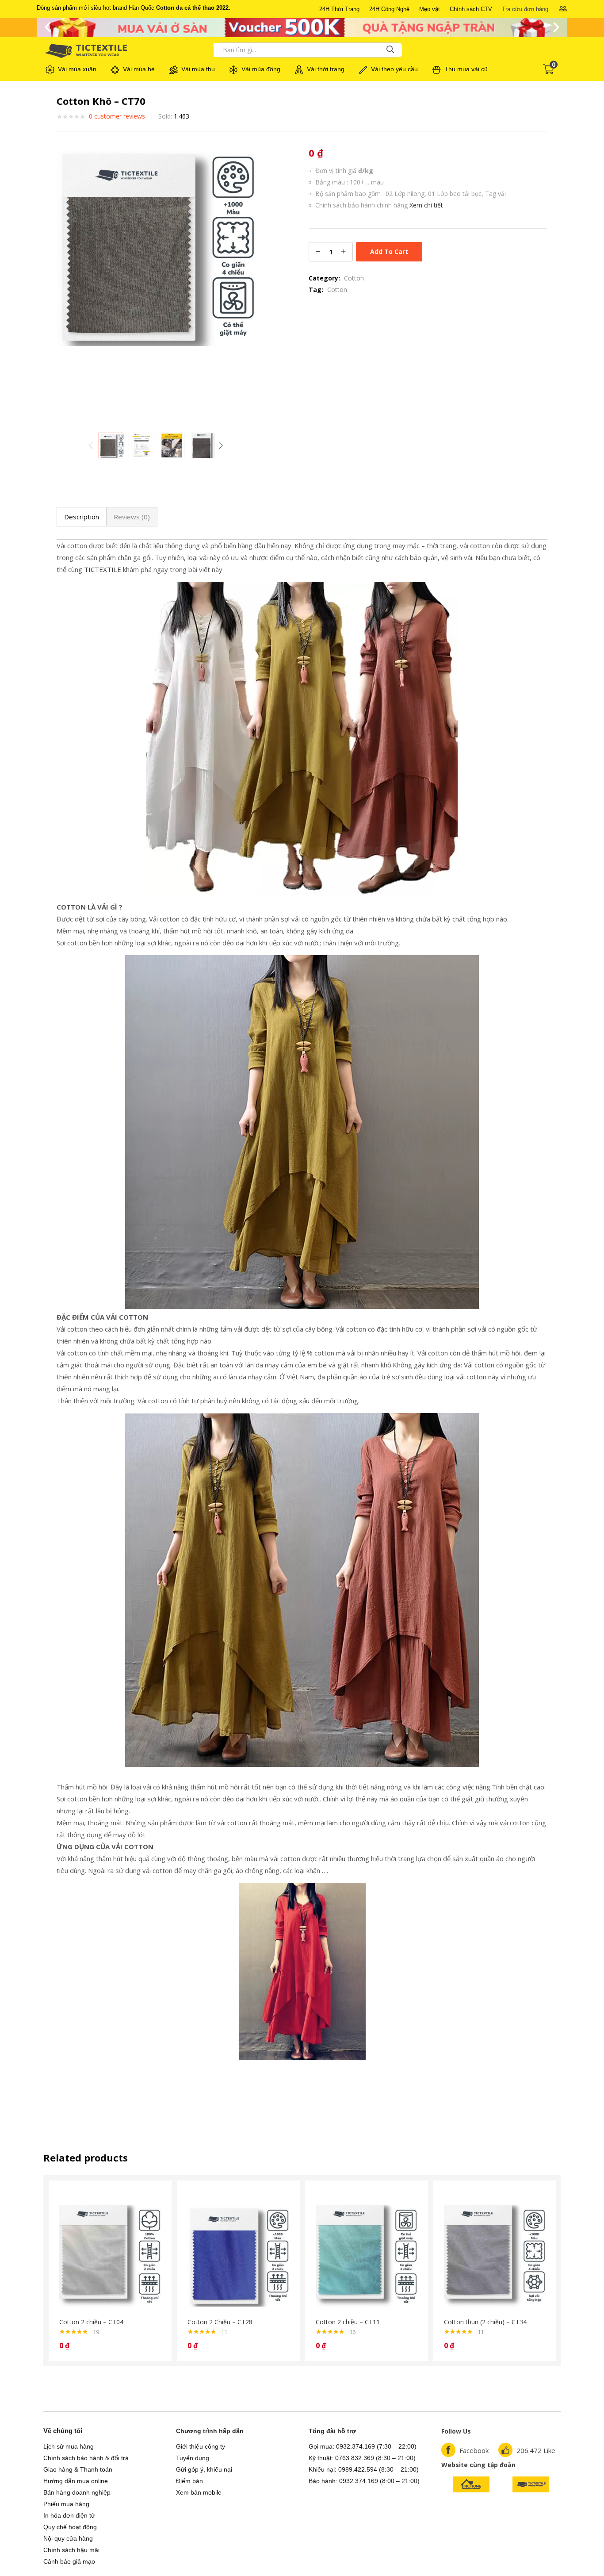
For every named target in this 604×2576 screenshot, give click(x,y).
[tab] (82, 517)
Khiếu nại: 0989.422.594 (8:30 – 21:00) (364, 2469)
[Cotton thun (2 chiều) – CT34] (495, 2255)
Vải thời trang (326, 69)
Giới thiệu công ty (201, 2446)
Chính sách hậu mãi (71, 2550)
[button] (339, 9)
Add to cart (389, 251)
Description (82, 517)
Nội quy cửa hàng (68, 2538)
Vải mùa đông (261, 69)
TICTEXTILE (103, 569)
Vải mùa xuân (77, 69)
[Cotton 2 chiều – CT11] (367, 2255)
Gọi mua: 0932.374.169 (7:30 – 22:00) (363, 2446)
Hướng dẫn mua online (76, 2481)
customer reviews (117, 116)
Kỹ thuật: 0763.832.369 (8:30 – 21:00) (362, 2458)
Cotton (354, 278)
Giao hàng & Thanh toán (78, 2469)
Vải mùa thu (198, 69)
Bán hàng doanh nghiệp (77, 2492)
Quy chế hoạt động (70, 2527)
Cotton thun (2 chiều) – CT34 (485, 2322)
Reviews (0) (132, 517)
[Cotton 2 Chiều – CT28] (238, 2255)
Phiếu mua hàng (66, 2504)
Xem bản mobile (199, 2492)
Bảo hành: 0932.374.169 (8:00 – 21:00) (364, 2481)
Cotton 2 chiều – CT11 (348, 2322)
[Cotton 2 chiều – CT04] (110, 2255)
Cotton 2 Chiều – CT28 (220, 2322)
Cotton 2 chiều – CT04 (91, 2322)
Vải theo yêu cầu (394, 69)
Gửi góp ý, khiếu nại (204, 2469)
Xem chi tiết (426, 205)
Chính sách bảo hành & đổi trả (86, 2458)
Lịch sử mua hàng (69, 2446)
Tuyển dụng (193, 2458)
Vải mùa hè (139, 69)
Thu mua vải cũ (466, 69)
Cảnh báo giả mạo (69, 2561)
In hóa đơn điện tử (69, 2515)
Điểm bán (189, 2481)
